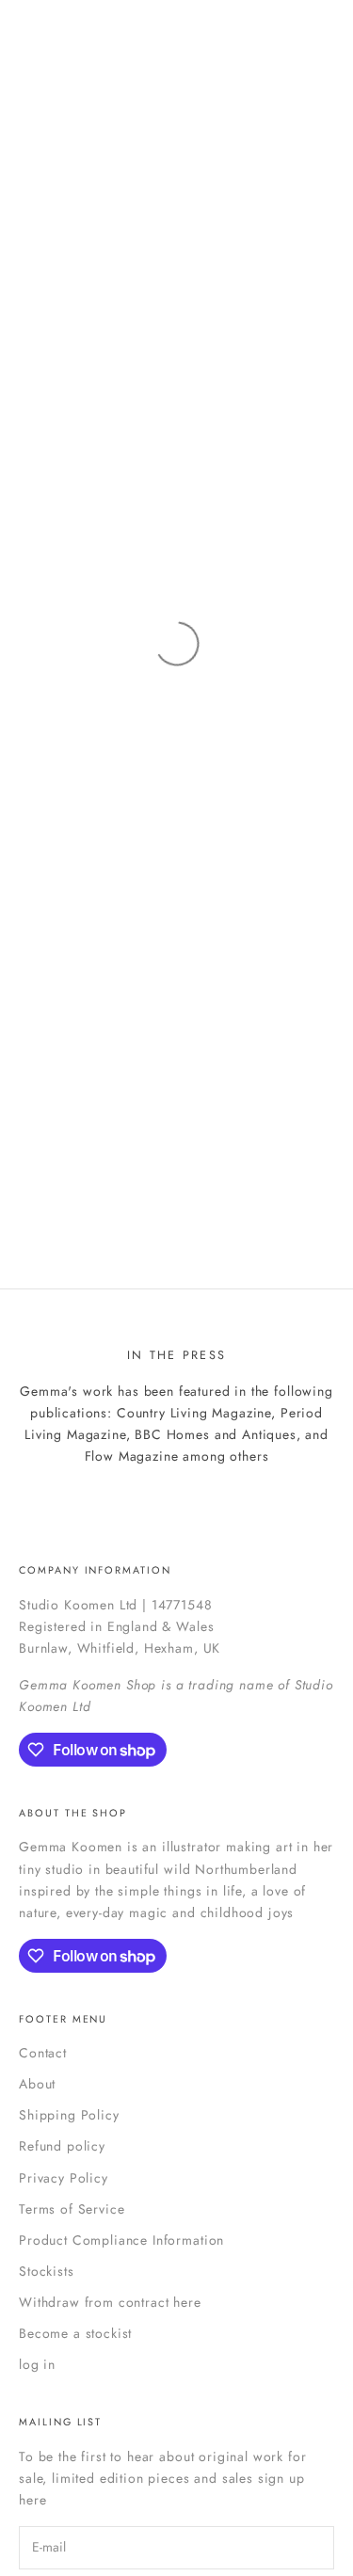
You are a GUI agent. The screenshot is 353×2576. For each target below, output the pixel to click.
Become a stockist (75, 2333)
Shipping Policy (69, 2115)
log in (37, 2364)
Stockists (47, 2271)
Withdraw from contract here (110, 2302)
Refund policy (62, 2146)
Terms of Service (72, 2209)
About (37, 2084)
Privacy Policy (64, 2178)
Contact (43, 2053)
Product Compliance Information (121, 2240)
